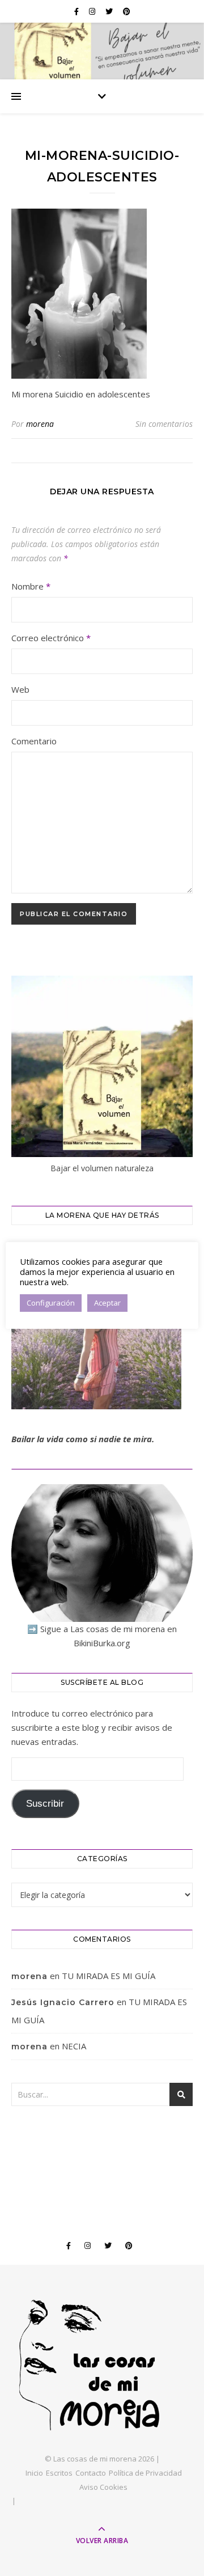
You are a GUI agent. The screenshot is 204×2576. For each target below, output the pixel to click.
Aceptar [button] (107, 1303)
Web (20, 689)
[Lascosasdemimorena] (102, 2365)
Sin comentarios (164, 424)
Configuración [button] (51, 1303)
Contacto (91, 2473)
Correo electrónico (51, 638)
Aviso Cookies (103, 2487)
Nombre (31, 586)
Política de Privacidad (145, 2473)
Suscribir (45, 1804)
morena (40, 424)
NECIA (74, 2046)
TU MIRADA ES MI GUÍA (109, 1976)
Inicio (34, 2473)
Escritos (59, 2473)
